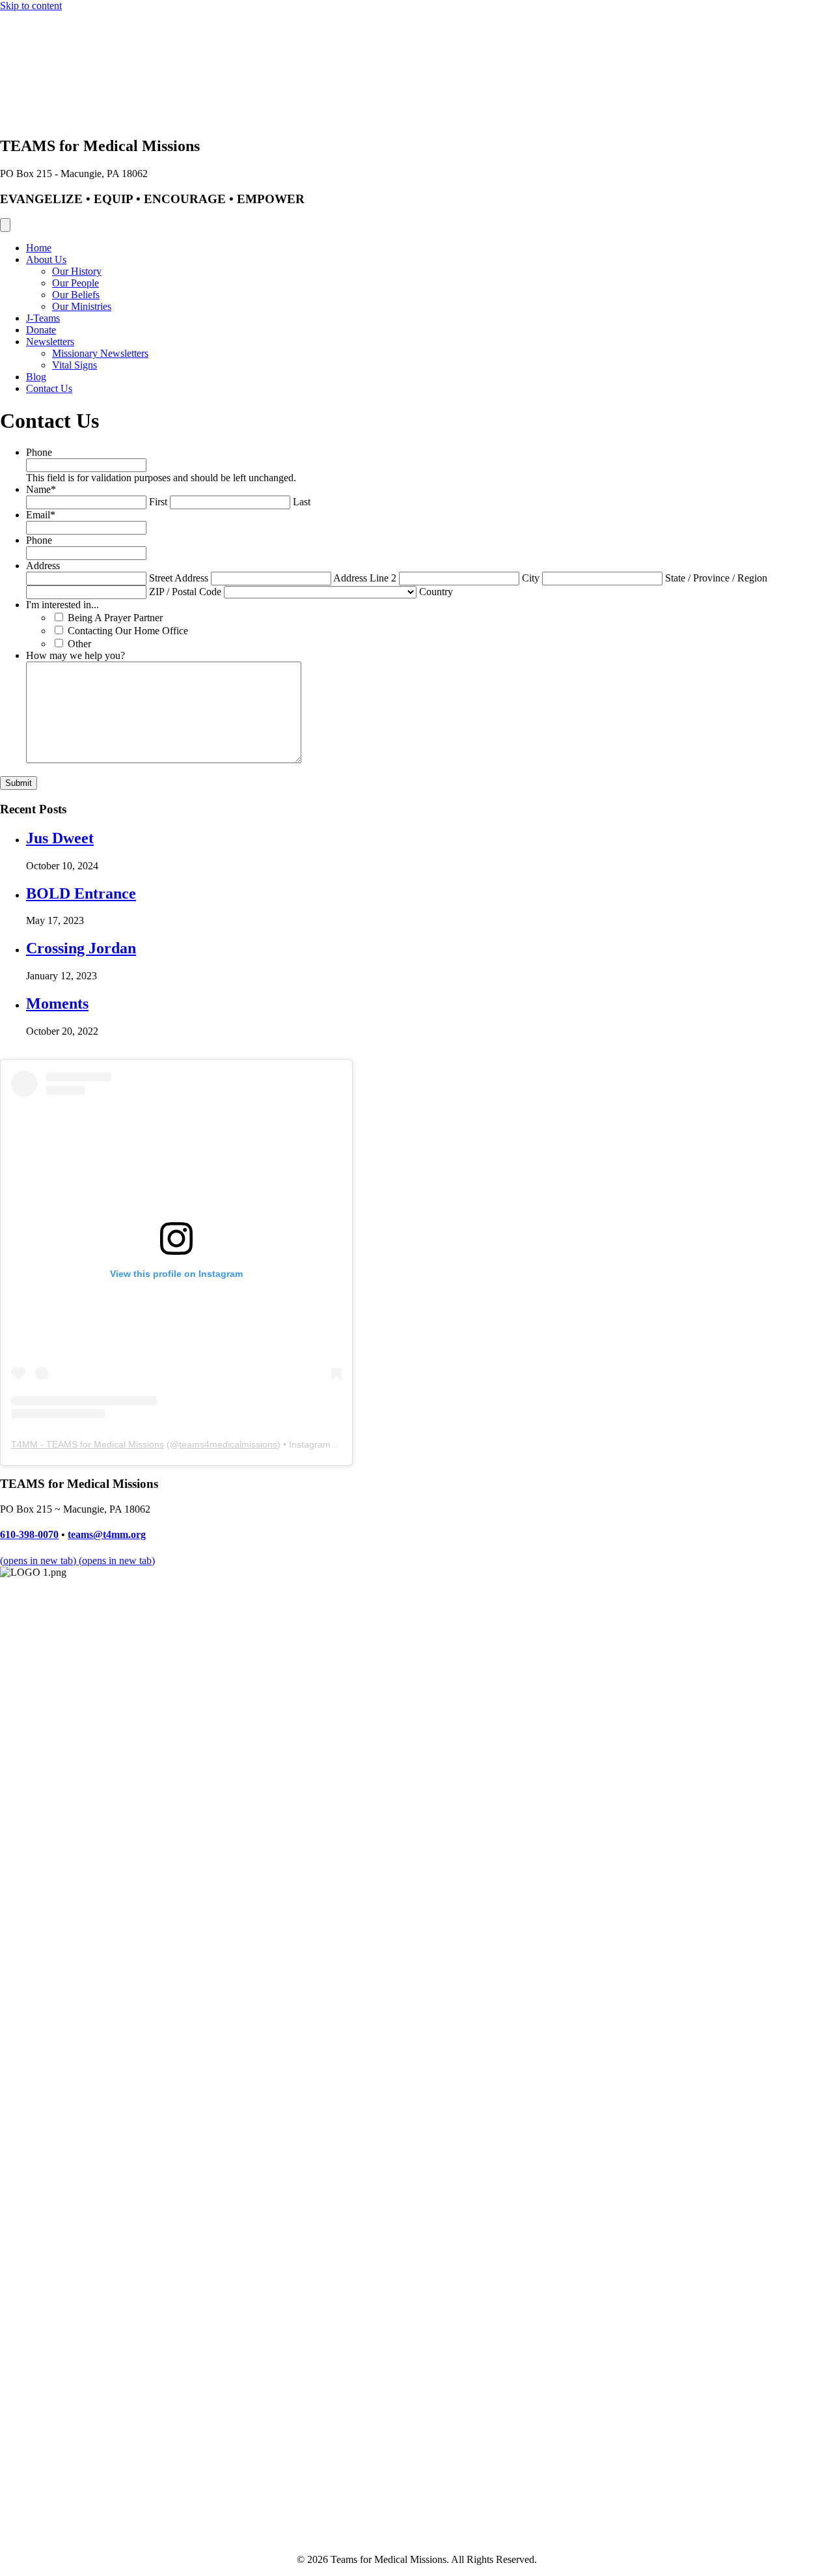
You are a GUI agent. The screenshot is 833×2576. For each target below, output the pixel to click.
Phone (39, 452)
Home (39, 248)
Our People (75, 283)
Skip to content (31, 6)
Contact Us (49, 388)
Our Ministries (82, 306)
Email (41, 515)
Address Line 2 (365, 578)
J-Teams (43, 318)
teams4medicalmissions (228, 1444)
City (531, 578)
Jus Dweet (60, 838)
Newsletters (50, 342)
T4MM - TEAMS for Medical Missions (88, 1444)
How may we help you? (75, 655)
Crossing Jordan (81, 948)
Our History (77, 271)
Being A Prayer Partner (115, 618)
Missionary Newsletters (100, 353)
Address (43, 566)
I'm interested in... (62, 605)
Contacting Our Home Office (128, 631)
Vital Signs (75, 365)
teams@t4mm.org (107, 1534)
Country (436, 592)
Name (41, 489)
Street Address (179, 578)
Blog (36, 377)
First (158, 502)
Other (79, 644)
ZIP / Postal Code (185, 592)
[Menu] (5, 225)
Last (302, 502)
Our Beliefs (76, 295)
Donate (41, 330)
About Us (46, 259)
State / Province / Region (716, 578)
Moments (57, 1003)
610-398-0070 (29, 1534)
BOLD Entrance (81, 893)
